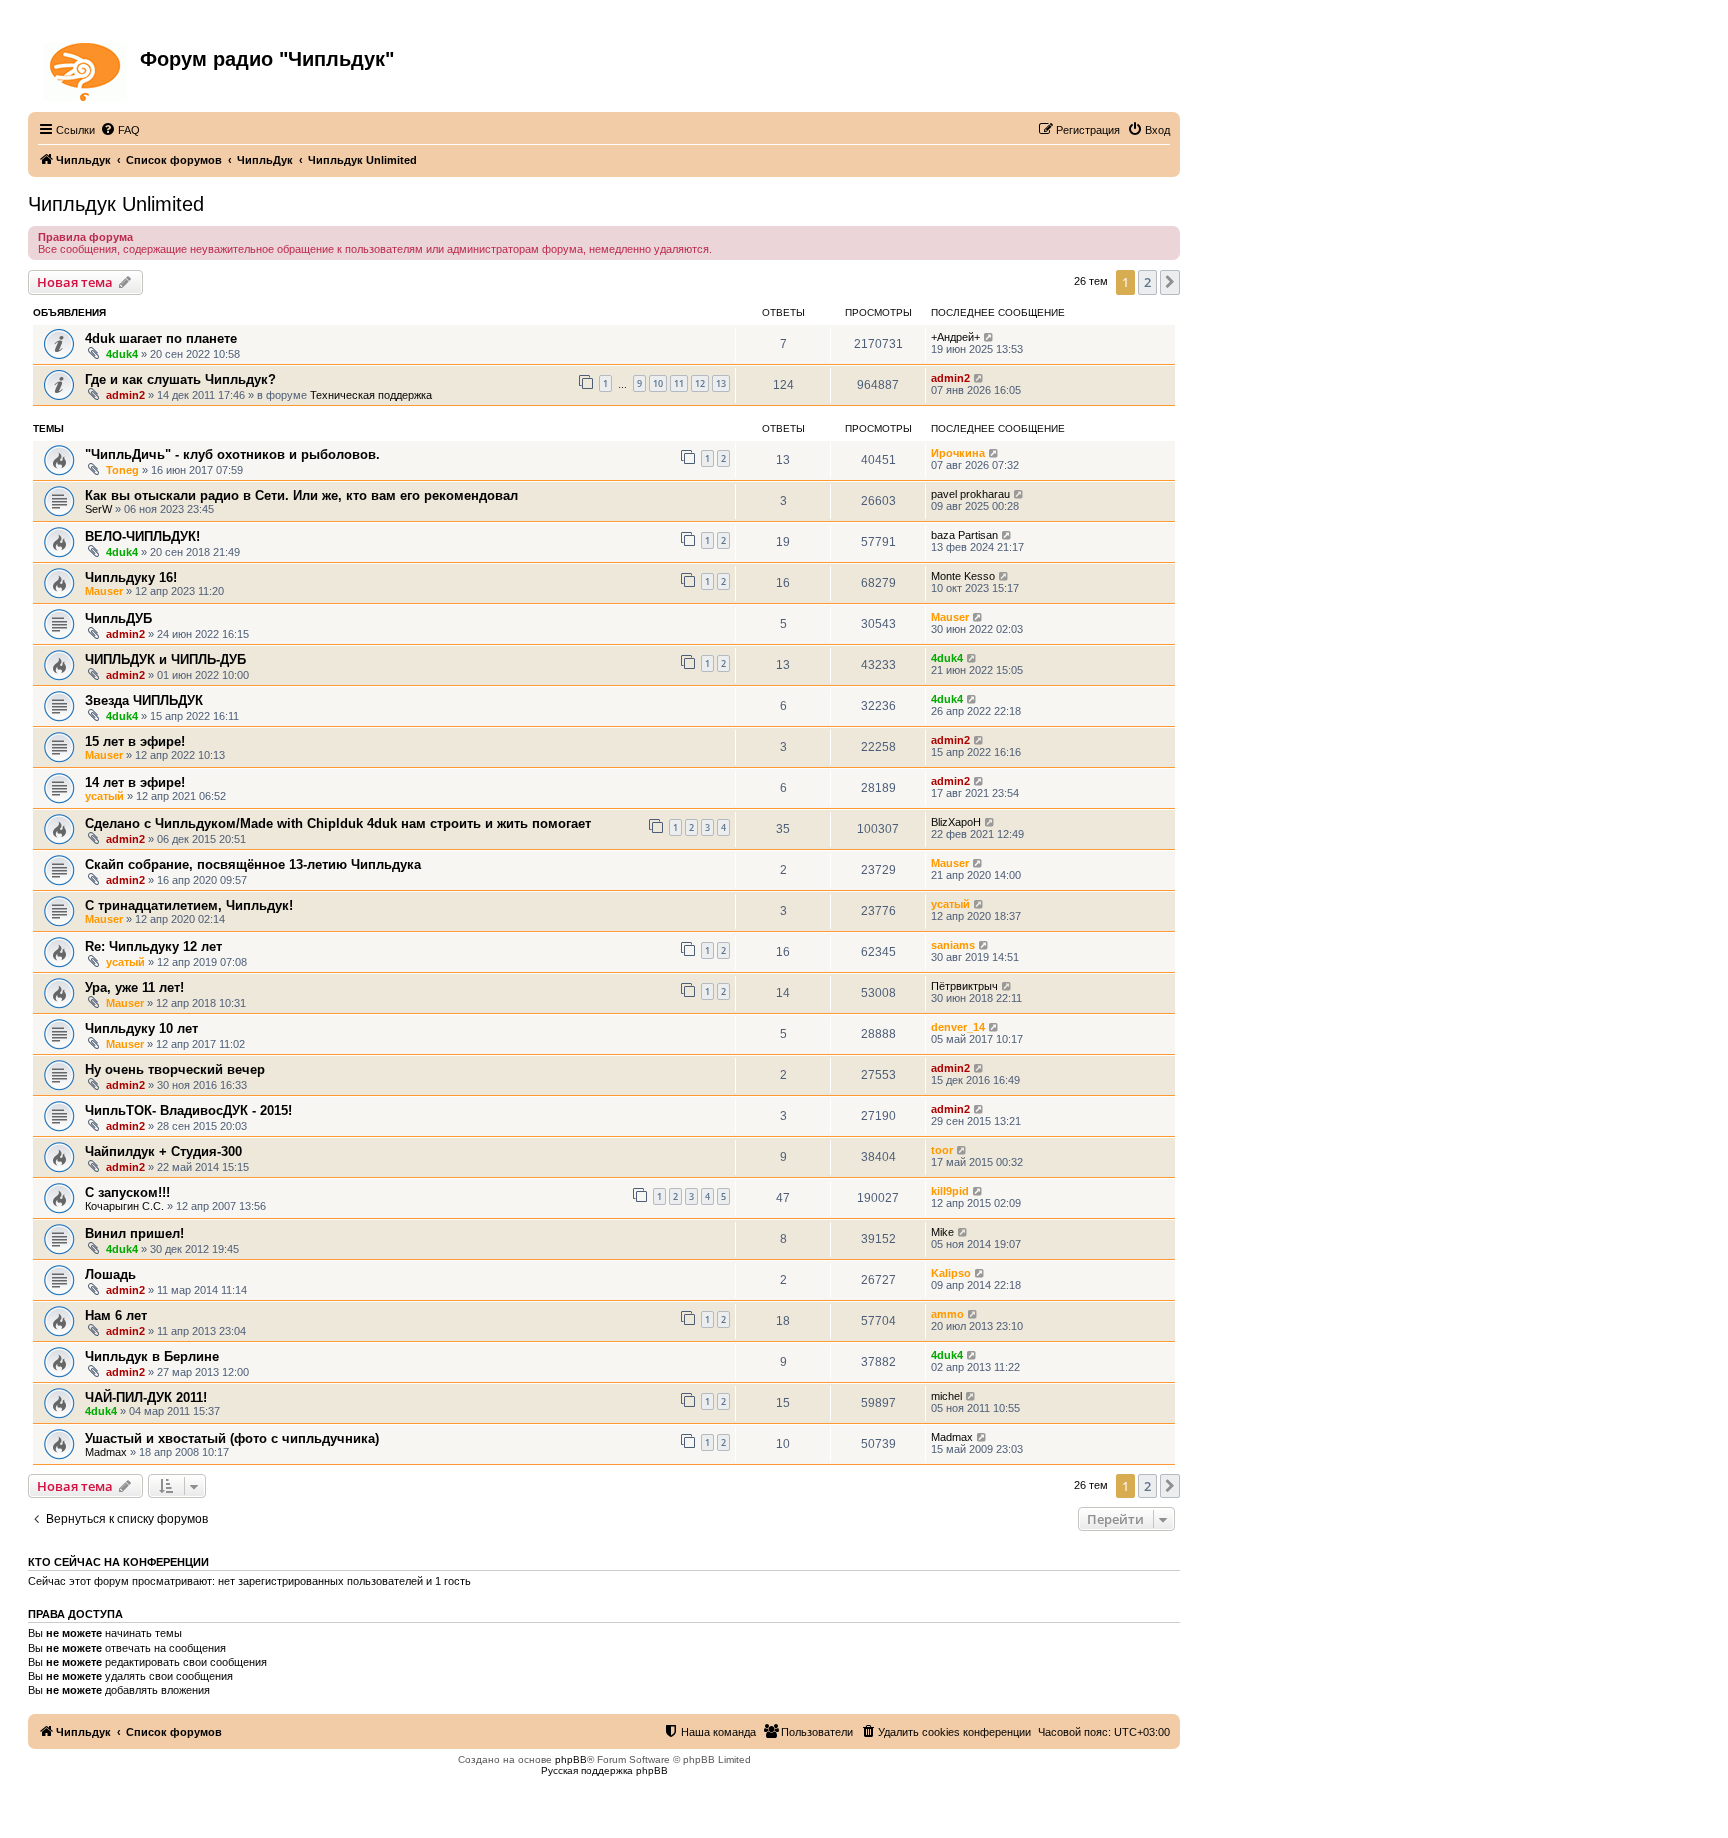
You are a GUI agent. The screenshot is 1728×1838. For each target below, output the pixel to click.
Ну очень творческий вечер (175, 1069)
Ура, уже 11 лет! (134, 987)
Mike (942, 1232)
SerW (98, 509)
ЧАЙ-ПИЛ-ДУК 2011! (146, 1397)
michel (946, 1396)
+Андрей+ (955, 337)
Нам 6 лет (116, 1315)
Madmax (106, 1452)
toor (942, 1150)
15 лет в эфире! (135, 741)
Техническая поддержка (371, 395)
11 (679, 383)
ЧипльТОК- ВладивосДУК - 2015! (188, 1110)
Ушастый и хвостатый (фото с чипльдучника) (232, 1438)
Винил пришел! (134, 1233)
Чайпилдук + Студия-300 (163, 1151)
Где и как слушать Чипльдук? (180, 379)
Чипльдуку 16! (131, 577)
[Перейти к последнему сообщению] (989, 337)
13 (721, 383)
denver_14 (958, 1027)
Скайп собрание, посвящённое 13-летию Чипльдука (253, 864)
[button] (1170, 282)
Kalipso (951, 1273)
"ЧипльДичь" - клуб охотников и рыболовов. (232, 454)
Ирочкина (958, 453)
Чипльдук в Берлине (152, 1356)
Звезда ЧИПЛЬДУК (144, 700)
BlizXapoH (956, 822)
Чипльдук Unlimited (116, 204)
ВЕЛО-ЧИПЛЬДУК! (142, 536)
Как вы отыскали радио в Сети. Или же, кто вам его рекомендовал (301, 495)
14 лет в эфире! (135, 782)
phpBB (571, 1759)
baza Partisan (964, 535)
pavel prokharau (970, 494)
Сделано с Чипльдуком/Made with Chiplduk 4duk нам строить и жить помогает (338, 823)
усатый (104, 796)
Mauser (104, 591)
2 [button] (1147, 282)
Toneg (122, 470)
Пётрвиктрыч (964, 986)
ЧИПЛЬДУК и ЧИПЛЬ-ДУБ (165, 659)
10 (658, 383)
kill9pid (950, 1191)
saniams (953, 945)
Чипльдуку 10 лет (141, 1028)
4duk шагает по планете (161, 338)
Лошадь (110, 1274)
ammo (947, 1314)
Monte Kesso (963, 576)
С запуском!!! (127, 1192)
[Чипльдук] (86, 68)
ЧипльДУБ (118, 618)
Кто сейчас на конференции (118, 1562)
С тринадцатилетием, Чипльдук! (189, 905)
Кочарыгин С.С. (124, 1206)
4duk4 (122, 354)
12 (700, 383)
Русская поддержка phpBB (604, 1770)
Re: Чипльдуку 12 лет (153, 946)
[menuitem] (120, 130)
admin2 (125, 395)
